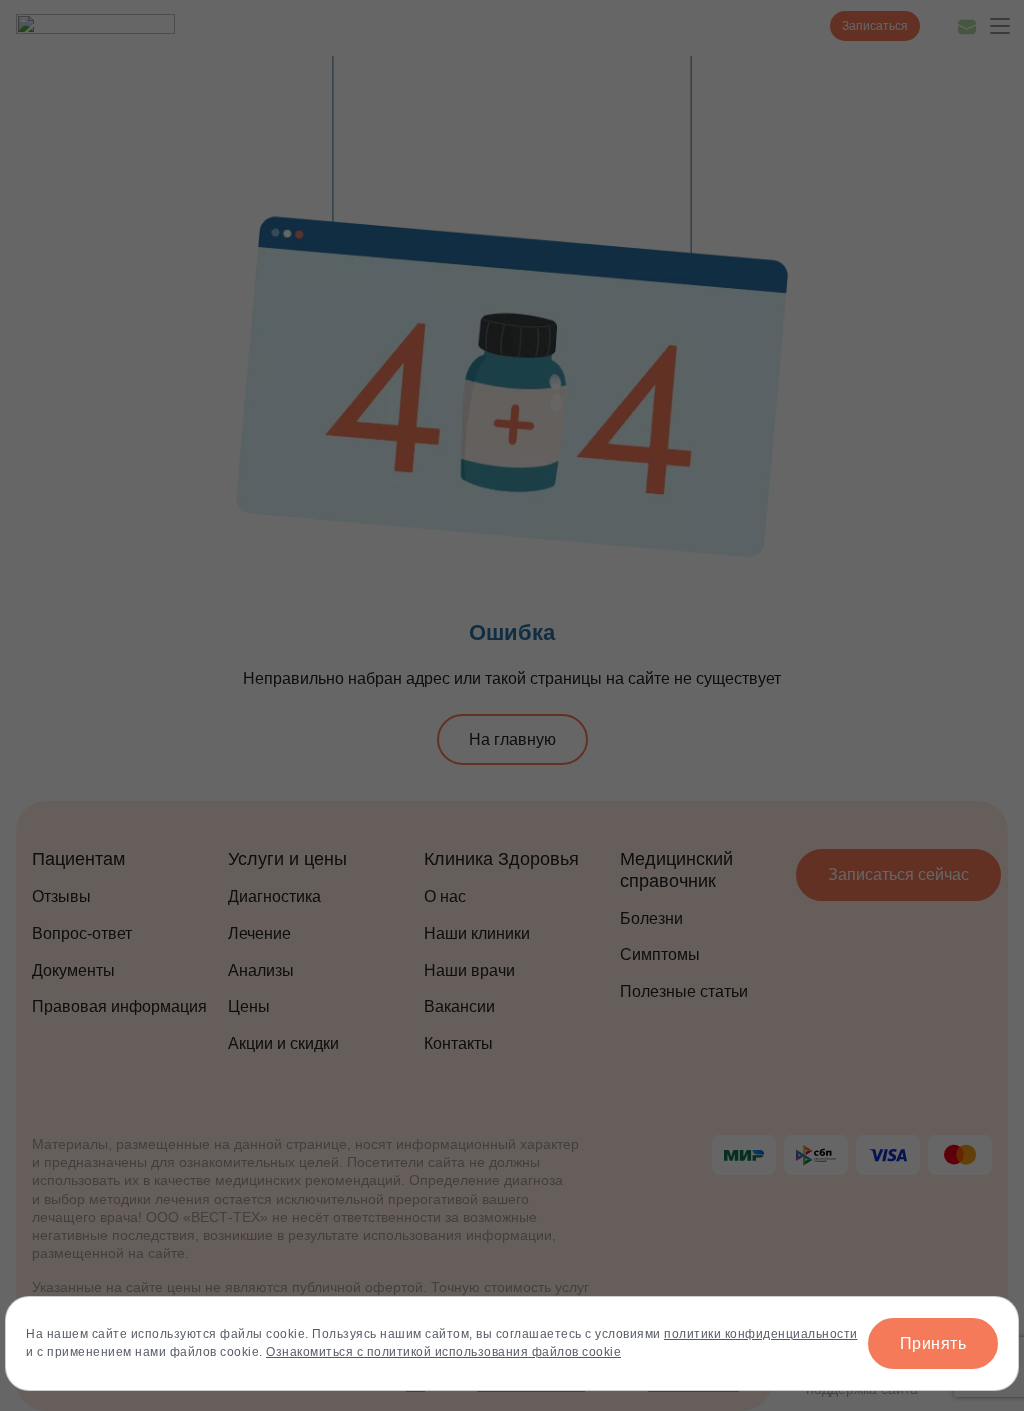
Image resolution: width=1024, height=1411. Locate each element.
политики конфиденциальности (761, 1334)
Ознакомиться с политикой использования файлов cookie (443, 1352)
